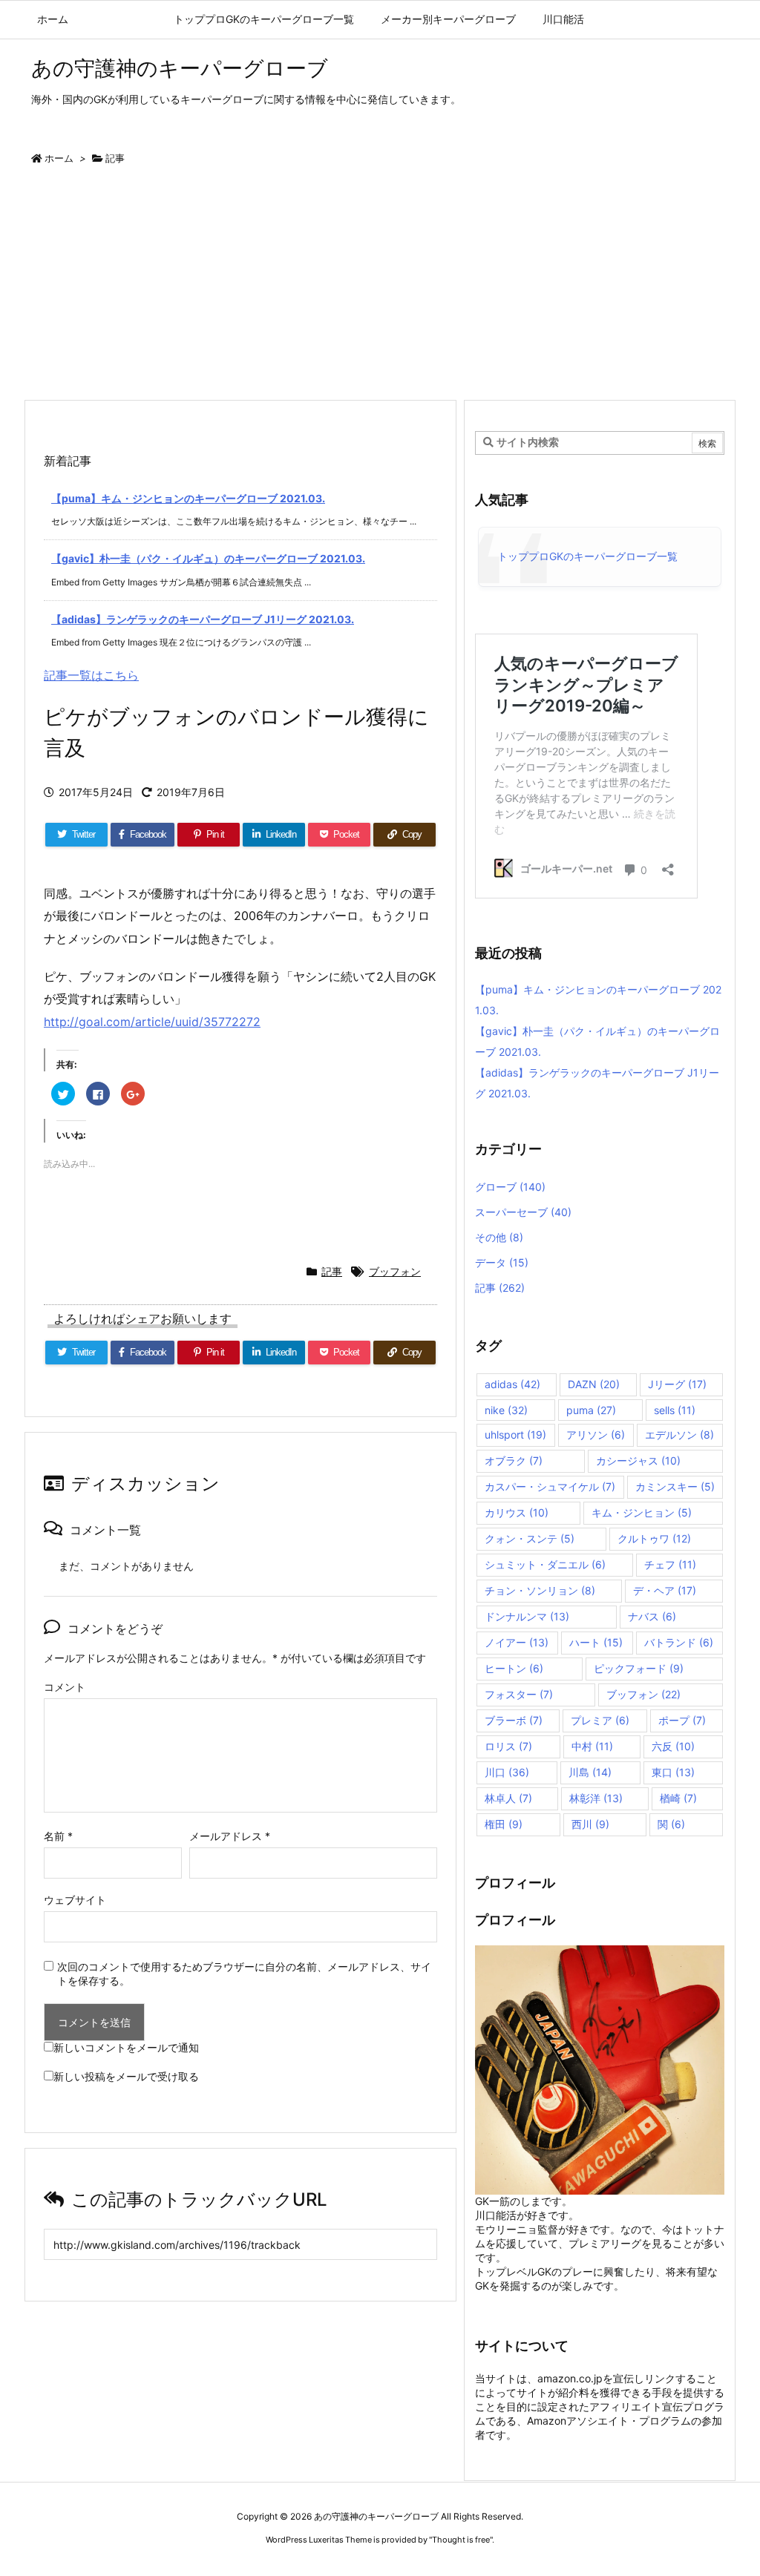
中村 (592, 1746)
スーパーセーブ (523, 1212)
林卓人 (508, 1798)
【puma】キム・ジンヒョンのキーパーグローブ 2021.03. (188, 498)
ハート (596, 1642)
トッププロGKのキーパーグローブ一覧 (587, 556)
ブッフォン (395, 1271)
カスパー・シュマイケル (550, 1486)
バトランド (679, 1642)
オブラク (514, 1460)
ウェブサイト (75, 1900)
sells (675, 1410)
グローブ (510, 1187)
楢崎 (678, 1798)
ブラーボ (514, 1720)
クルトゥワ (654, 1538)
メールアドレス (230, 1836)
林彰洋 (596, 1798)
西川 (590, 1824)
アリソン (596, 1435)
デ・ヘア (665, 1590)
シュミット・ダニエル (545, 1564)
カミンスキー (675, 1486)
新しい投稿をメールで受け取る (126, 2076)
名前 (58, 1836)
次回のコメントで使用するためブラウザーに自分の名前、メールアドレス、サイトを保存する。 (244, 1974)
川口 (507, 1772)
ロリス (508, 1746)
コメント (65, 1687)
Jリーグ (677, 1384)
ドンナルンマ (527, 1616)
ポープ (682, 1720)
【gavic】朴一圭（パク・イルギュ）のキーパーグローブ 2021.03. (208, 558)
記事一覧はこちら (91, 675)
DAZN (594, 1384)
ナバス (652, 1616)
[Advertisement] (380, 288)
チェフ (670, 1564)
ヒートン (514, 1668)
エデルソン (679, 1435)
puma (591, 1410)
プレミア (600, 1720)
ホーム (59, 158)
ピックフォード (639, 1668)
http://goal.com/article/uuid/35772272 (152, 1022)
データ (502, 1262)
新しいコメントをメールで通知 (126, 2047)
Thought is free (461, 2540)
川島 (590, 1772)
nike (506, 1410)
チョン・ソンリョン (540, 1590)
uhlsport (515, 1435)
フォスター (519, 1694)
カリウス (517, 1512)
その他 (499, 1237)
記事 (115, 158)
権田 (504, 1824)
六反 (673, 1746)
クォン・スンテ (530, 1538)
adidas (512, 1384)
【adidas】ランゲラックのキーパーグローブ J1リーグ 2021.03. (203, 619)
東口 (673, 1772)
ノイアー (517, 1642)
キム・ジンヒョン (642, 1512)
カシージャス (638, 1460)
